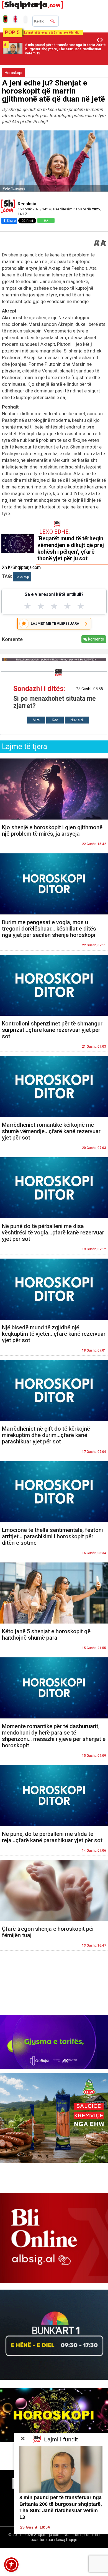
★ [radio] (28, 606)
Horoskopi (13, 73)
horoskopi (22, 577)
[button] (11, 2565)
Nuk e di (77, 720)
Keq (55, 720)
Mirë (36, 720)
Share (11, 220)
